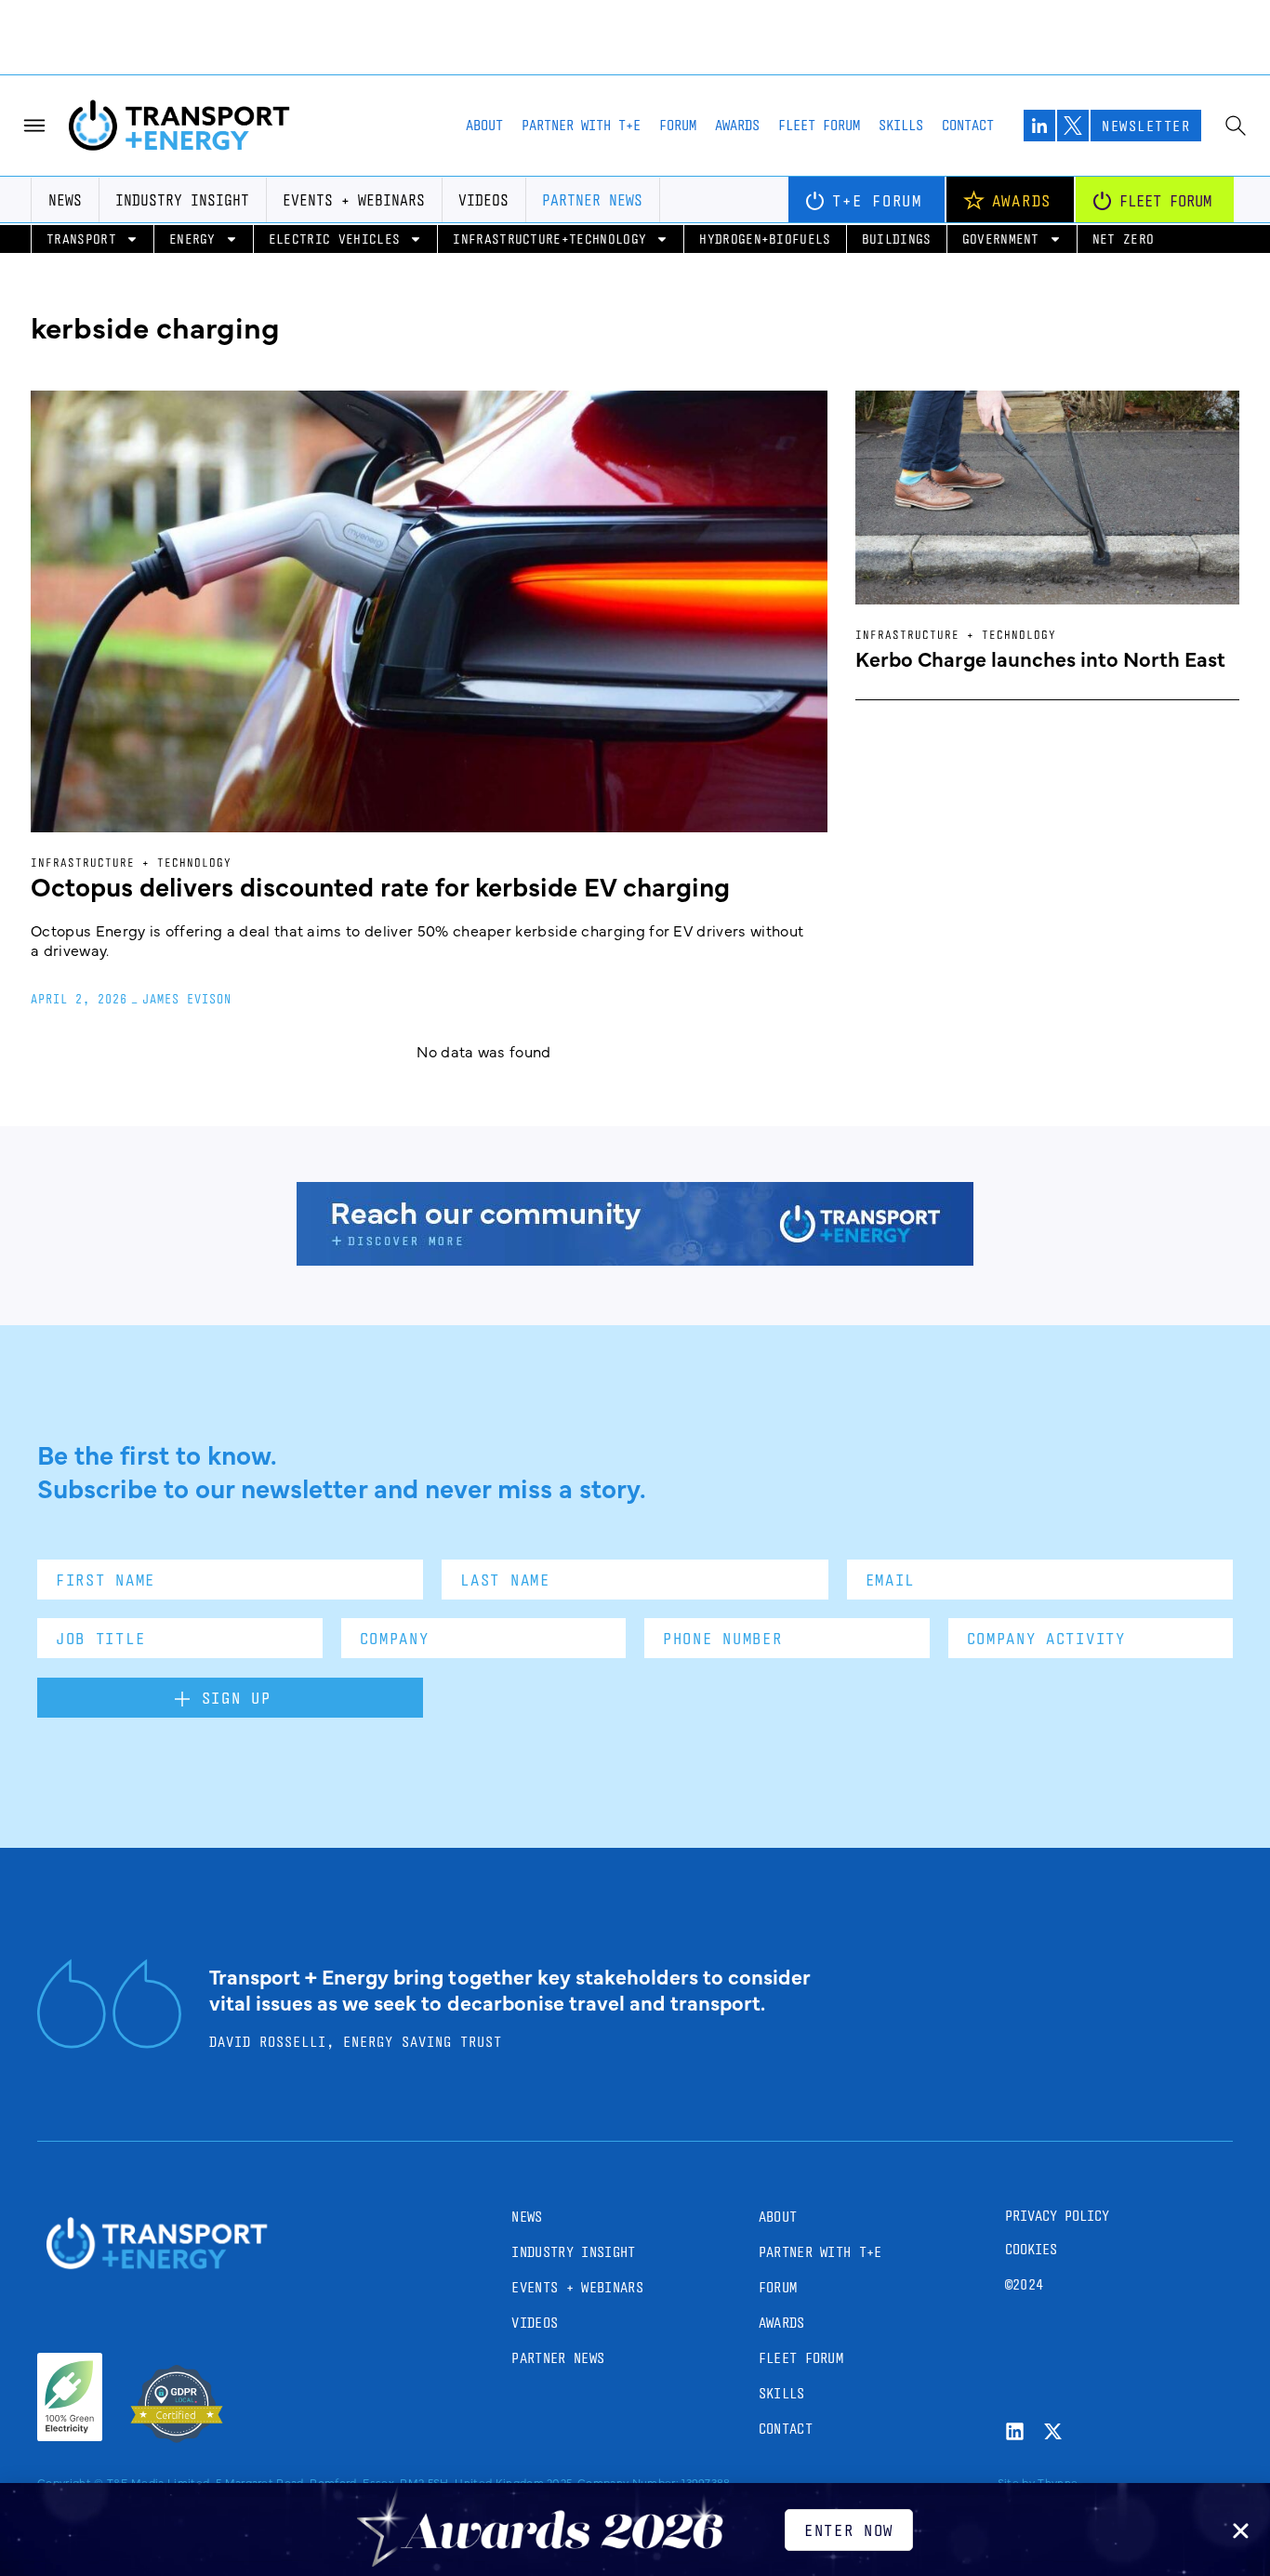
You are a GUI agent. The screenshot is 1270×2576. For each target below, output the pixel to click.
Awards (737, 125)
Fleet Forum (819, 125)
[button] (1241, 2531)
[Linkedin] (1015, 2431)
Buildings (897, 239)
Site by (1016, 2482)
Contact (968, 125)
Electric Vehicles (334, 239)
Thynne (1058, 2482)
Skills (901, 125)
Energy (192, 239)
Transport (81, 239)
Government (1001, 239)
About (484, 125)
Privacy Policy (1057, 2216)
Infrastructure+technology (549, 239)
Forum (678, 125)
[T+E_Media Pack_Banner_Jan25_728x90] (635, 1259)
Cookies (1031, 2249)
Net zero (1124, 239)
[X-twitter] (1053, 2431)
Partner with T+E (581, 125)
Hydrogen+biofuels (765, 239)
